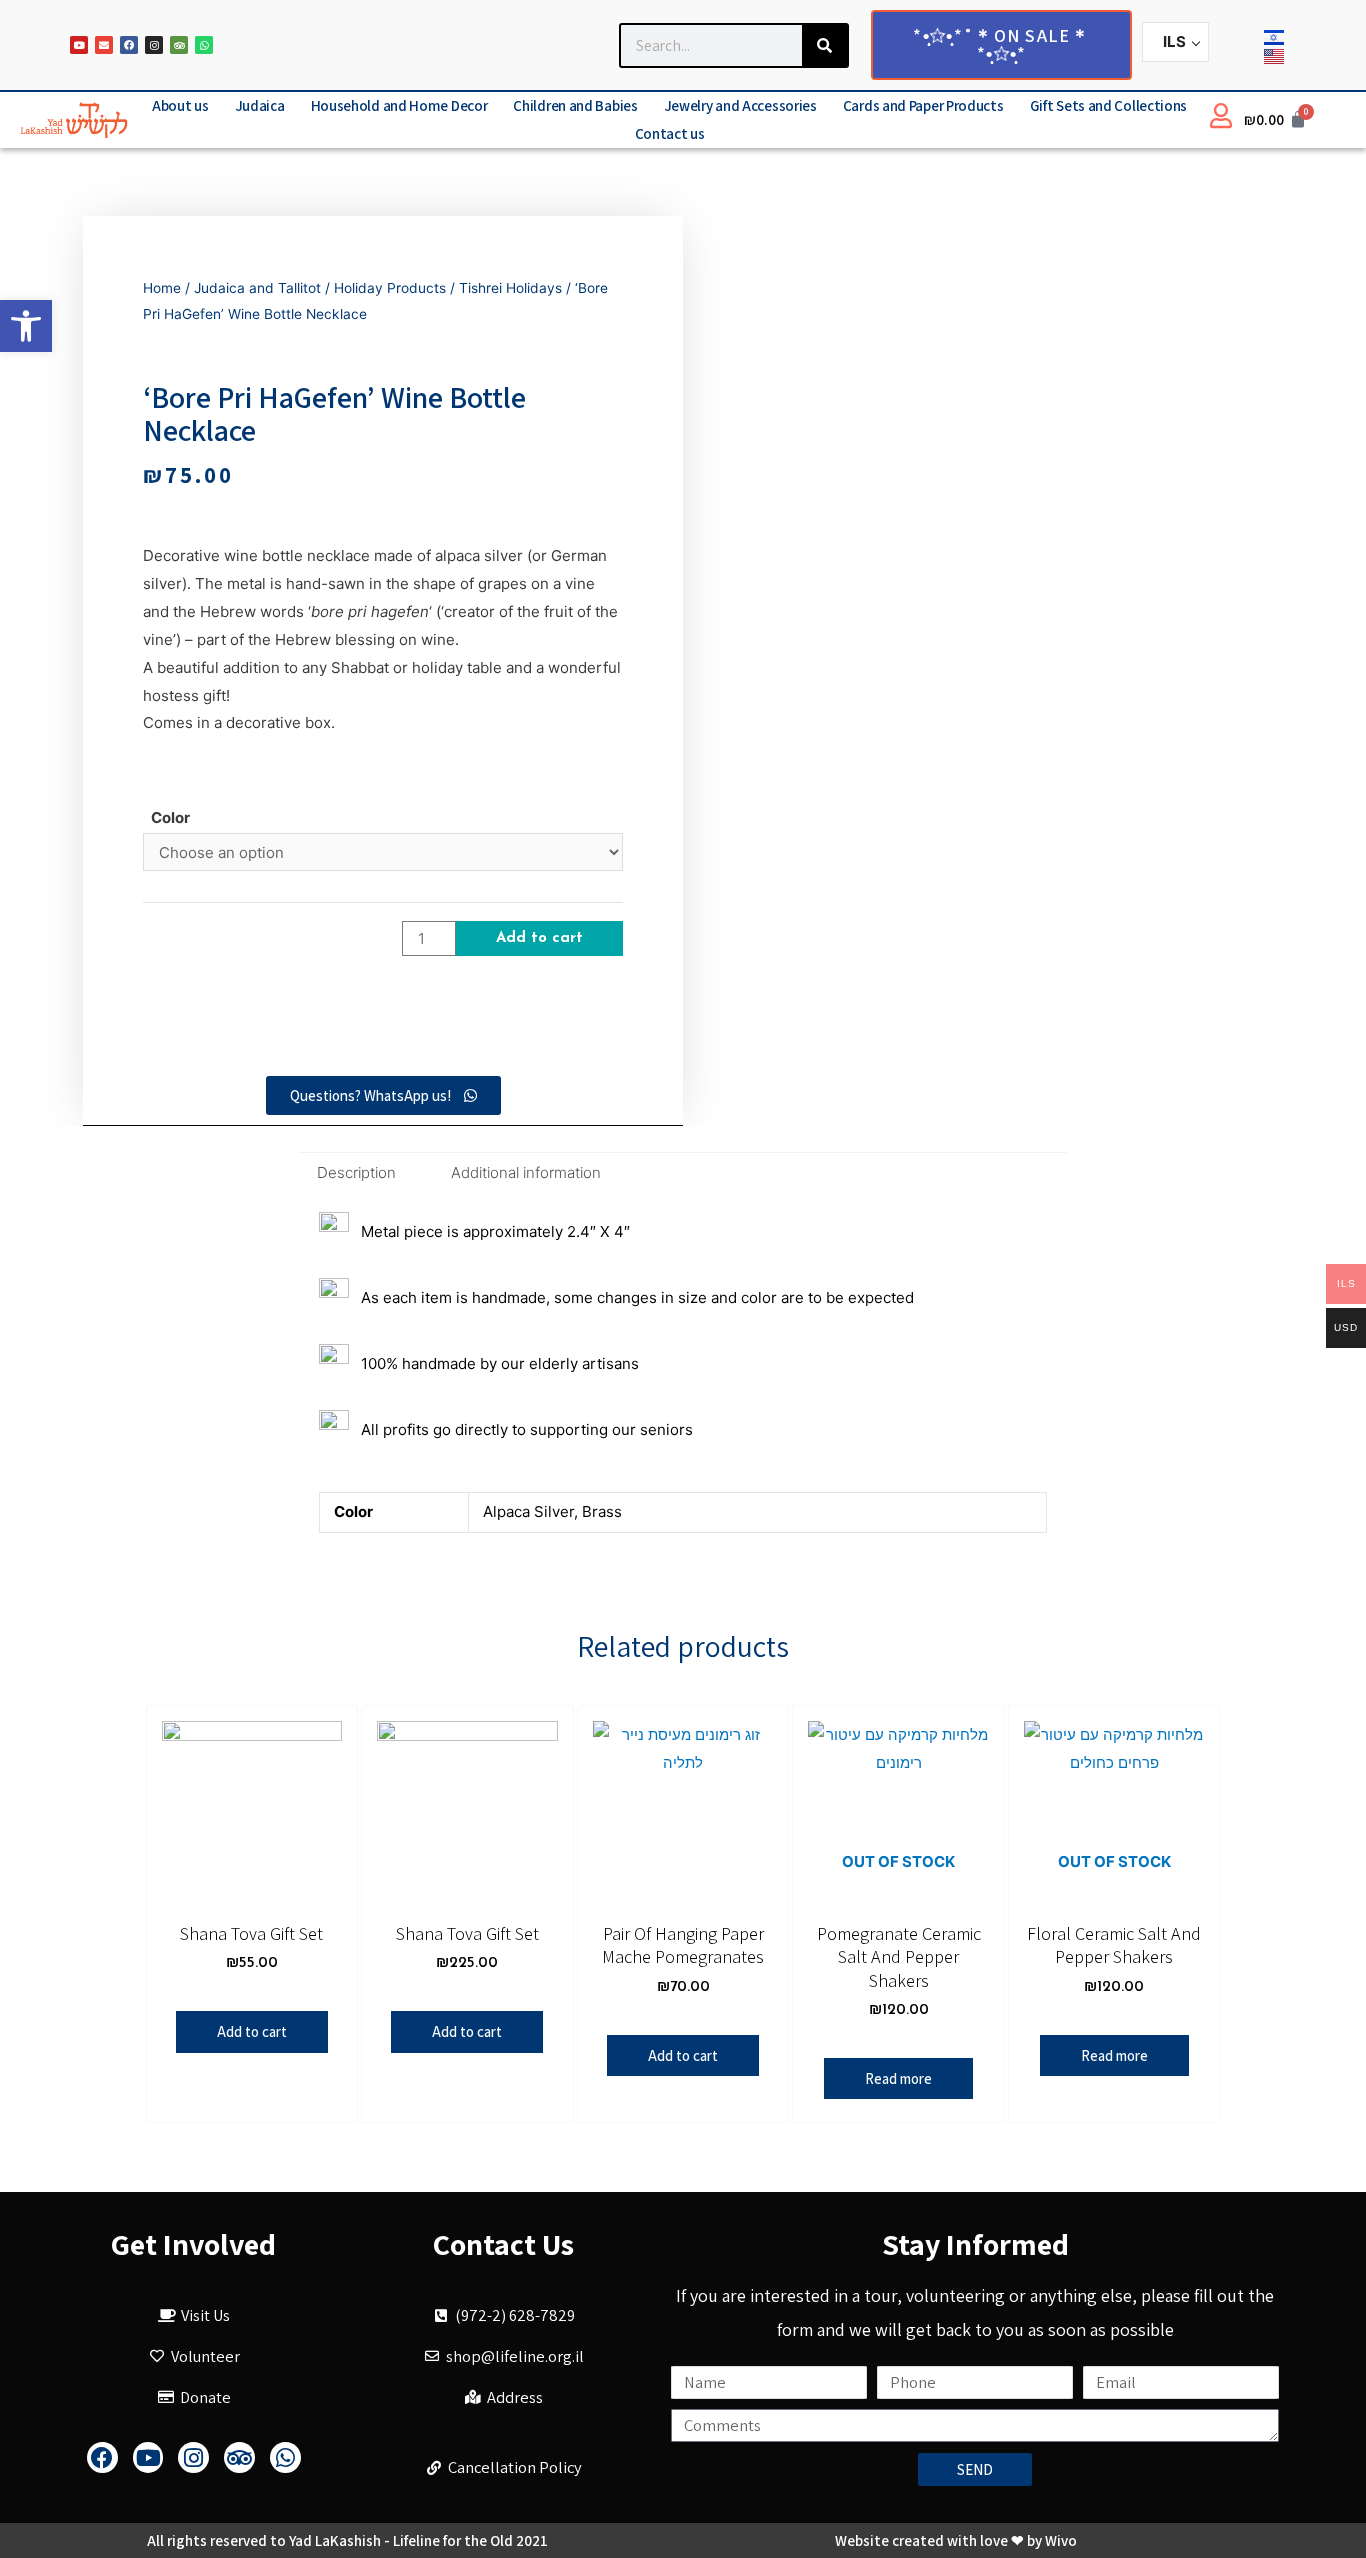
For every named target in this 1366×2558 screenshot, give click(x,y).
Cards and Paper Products (923, 105)
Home (162, 288)
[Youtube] (79, 45)
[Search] (824, 45)
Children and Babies (575, 105)
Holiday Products (390, 288)
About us (180, 105)
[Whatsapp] (204, 45)
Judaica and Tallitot (257, 288)
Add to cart (539, 938)
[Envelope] (104, 45)
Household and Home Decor (399, 105)
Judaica (260, 105)
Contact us (670, 133)
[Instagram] (154, 45)
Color (170, 817)
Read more (898, 2078)
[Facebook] (129, 45)
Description (356, 1172)
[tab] (356, 1172)
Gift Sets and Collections (1109, 105)
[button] (26, 326)
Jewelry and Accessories (740, 105)
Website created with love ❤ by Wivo (956, 2540)
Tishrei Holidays (510, 288)
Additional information (526, 1172)
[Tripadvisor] (179, 45)
